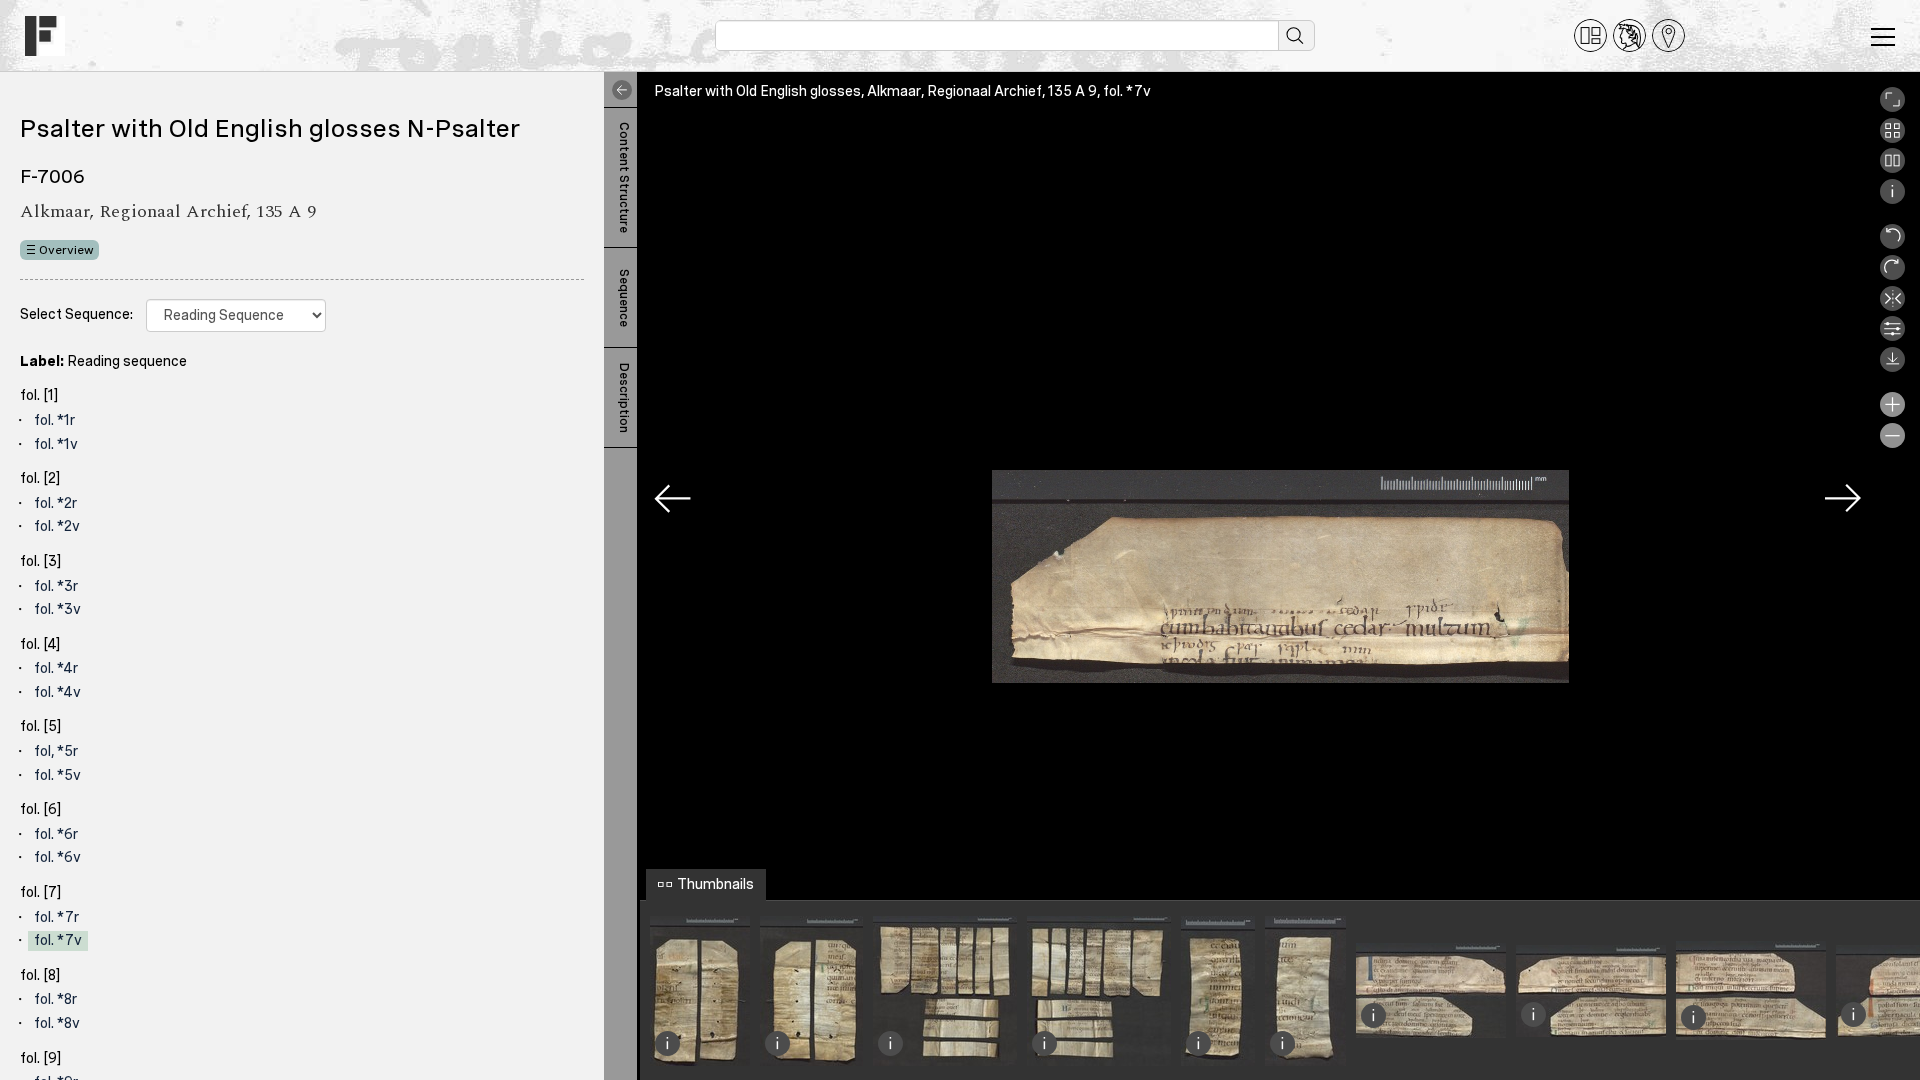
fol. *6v (57, 857)
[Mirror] (1892, 306)
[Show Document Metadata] (1892, 199)
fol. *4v (57, 692)
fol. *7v (58, 940)
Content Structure (624, 177)
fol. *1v (56, 444)
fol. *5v (57, 775)
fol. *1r (54, 420)
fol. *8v (57, 1023)
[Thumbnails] (1892, 138)
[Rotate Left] (1892, 244)
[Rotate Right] (1892, 275)
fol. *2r (55, 503)
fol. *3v (57, 609)
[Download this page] (1892, 367)
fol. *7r (56, 917)
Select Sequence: (76, 314)
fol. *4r (56, 668)
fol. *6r (56, 834)
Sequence (624, 298)
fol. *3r (56, 586)
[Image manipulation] (1892, 336)
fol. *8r (55, 999)
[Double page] (1892, 168)
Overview (66, 250)
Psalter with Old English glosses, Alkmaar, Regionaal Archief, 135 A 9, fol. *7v (902, 91)
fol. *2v (57, 526)
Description (624, 398)
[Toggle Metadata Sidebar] (618, 90)
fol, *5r (56, 751)
